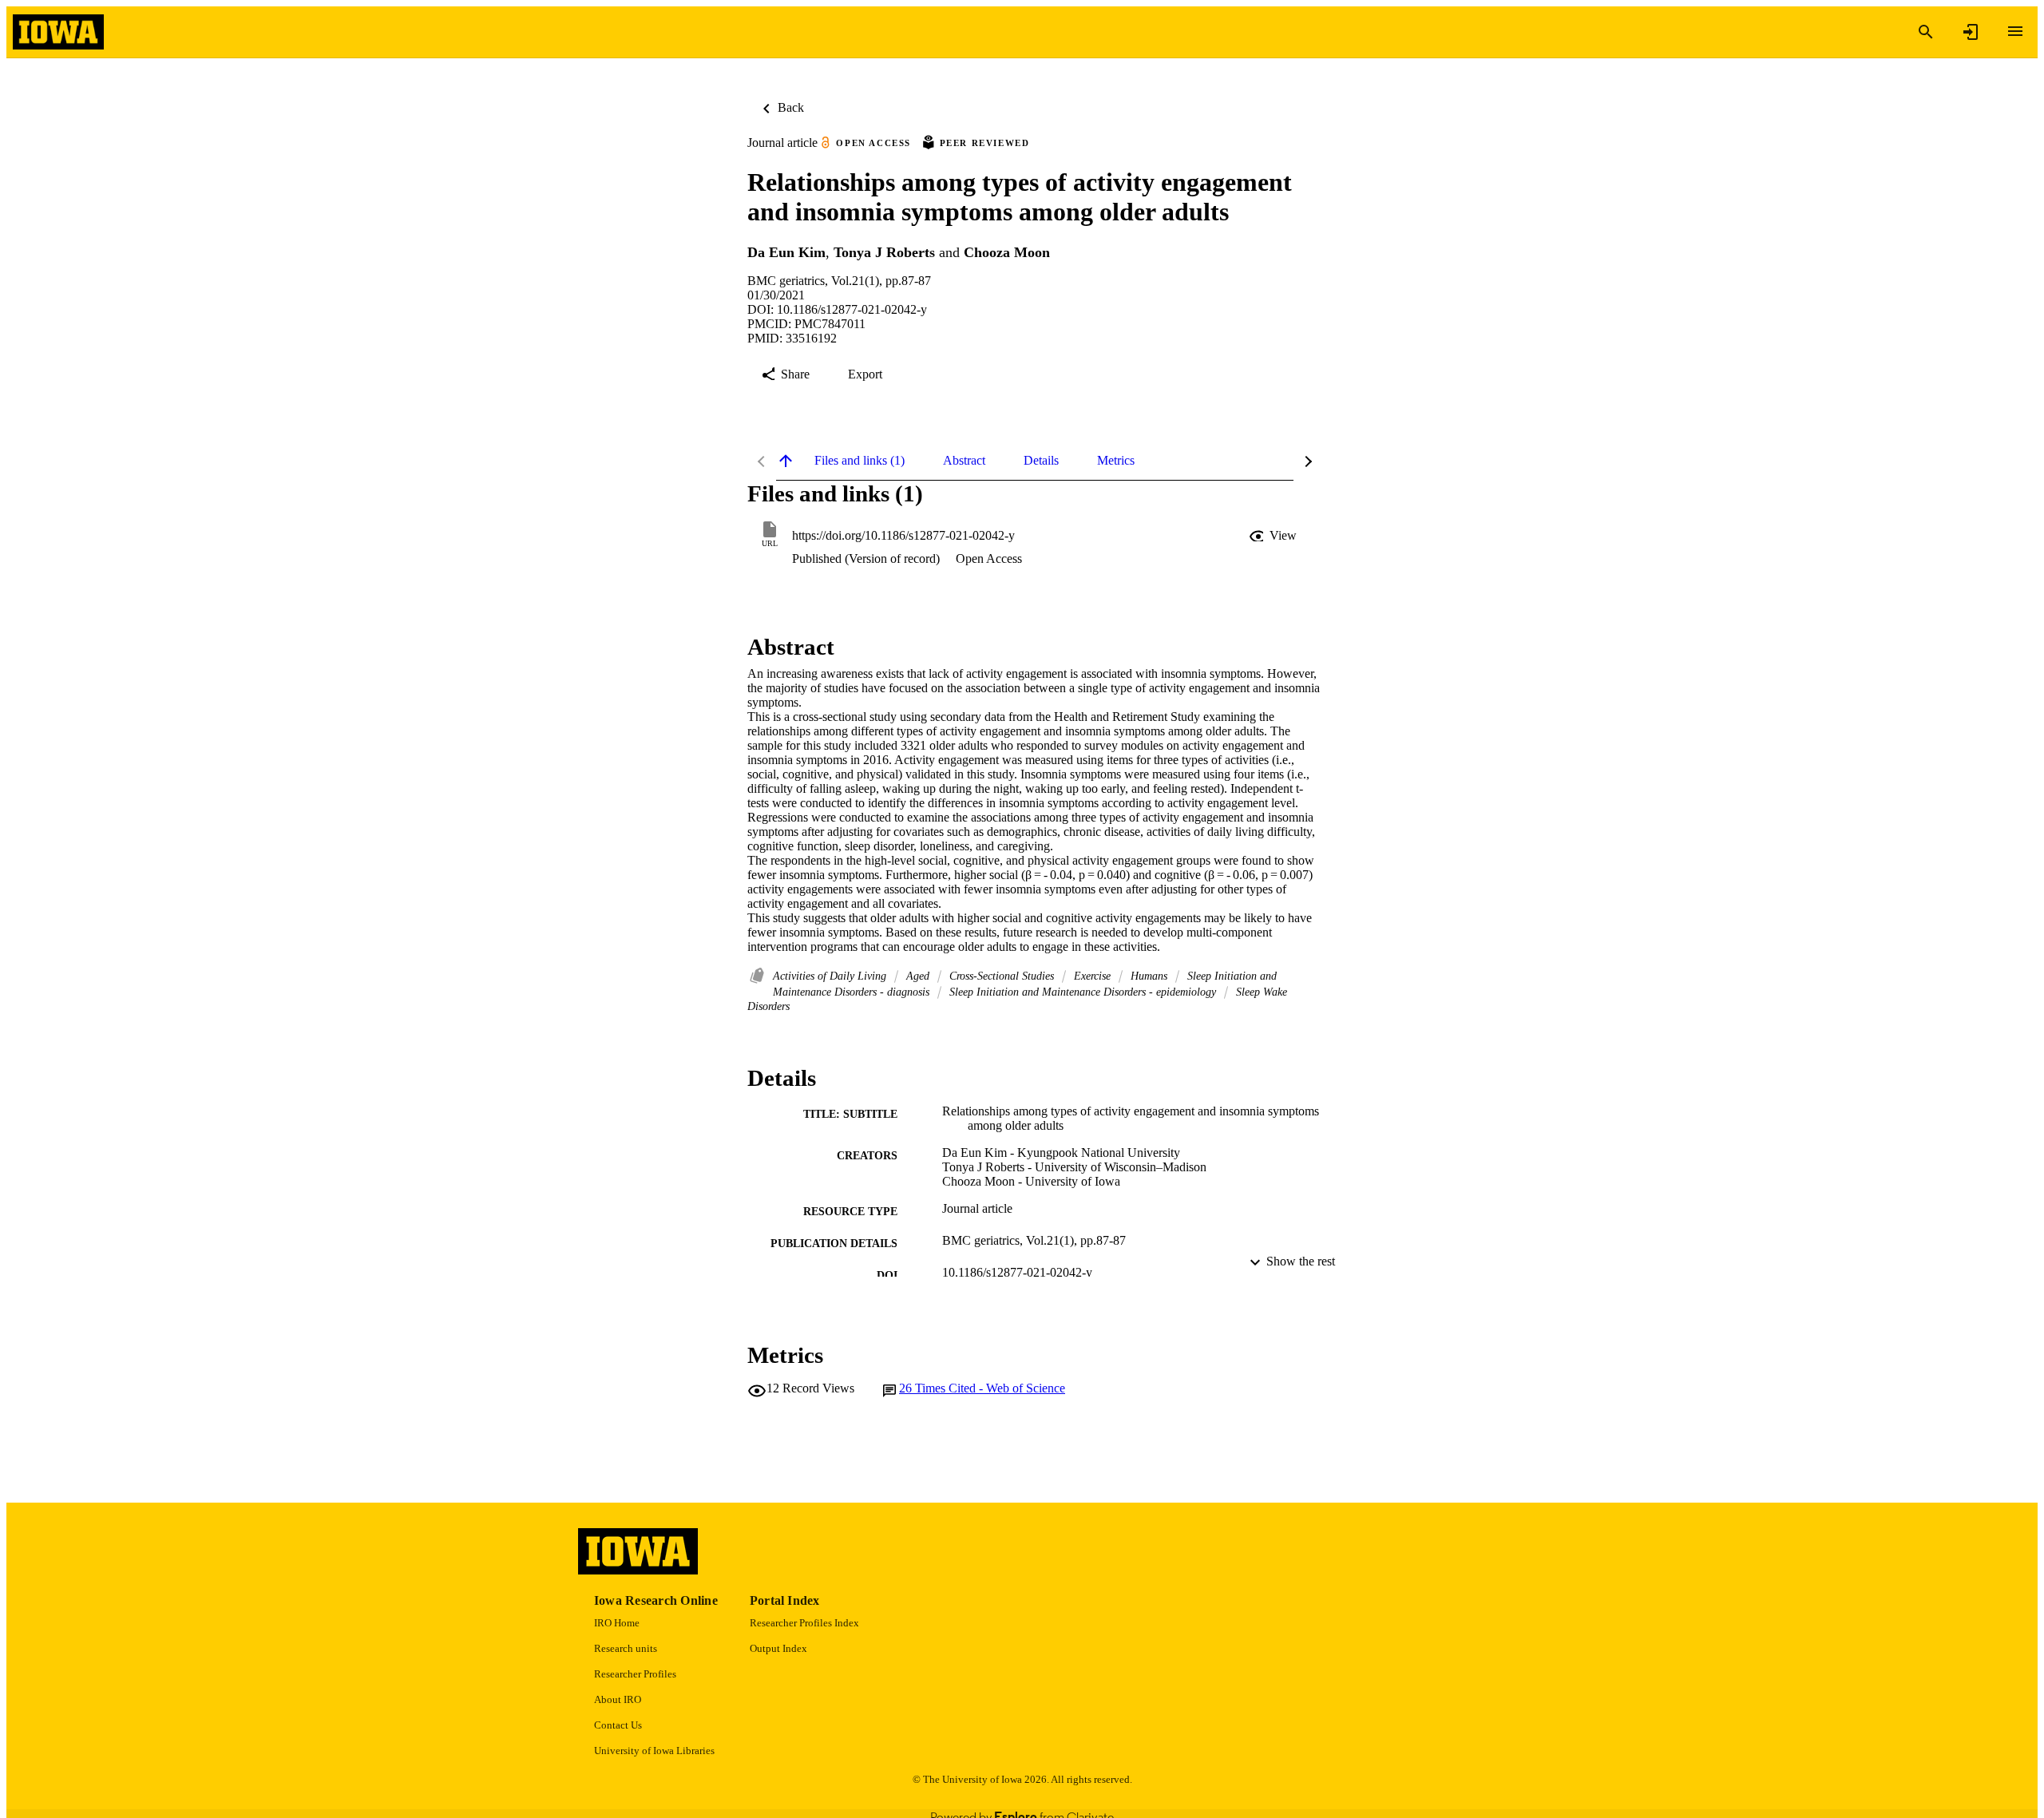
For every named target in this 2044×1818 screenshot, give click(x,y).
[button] (1274, 536)
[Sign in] (1971, 32)
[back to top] (786, 461)
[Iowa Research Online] (58, 32)
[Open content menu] (2015, 31)
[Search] (1926, 32)
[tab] (860, 461)
